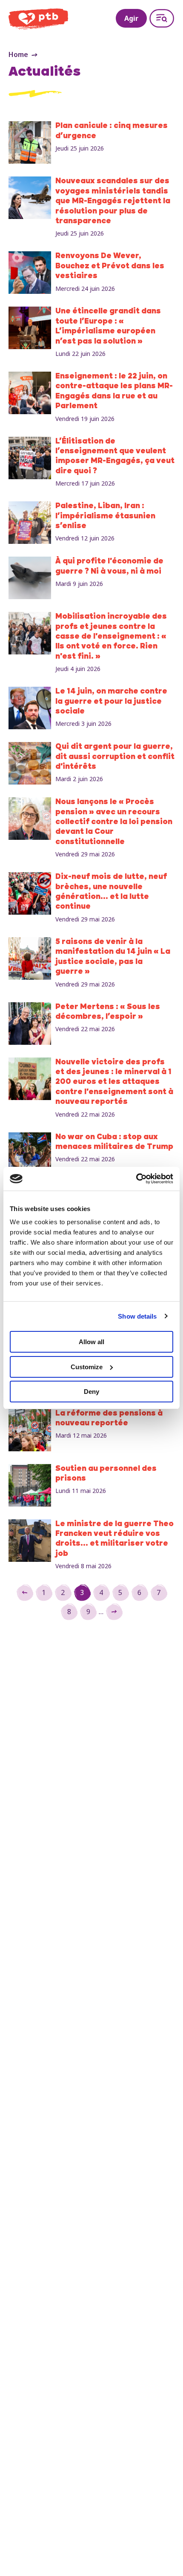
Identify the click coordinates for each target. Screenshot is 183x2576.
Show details (137, 1316)
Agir (131, 18)
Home (18, 54)
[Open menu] (162, 18)
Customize (87, 1367)
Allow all (91, 1342)
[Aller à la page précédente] (25, 1592)
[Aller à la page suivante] (114, 1612)
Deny (91, 1392)
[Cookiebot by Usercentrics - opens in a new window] (136, 1179)
